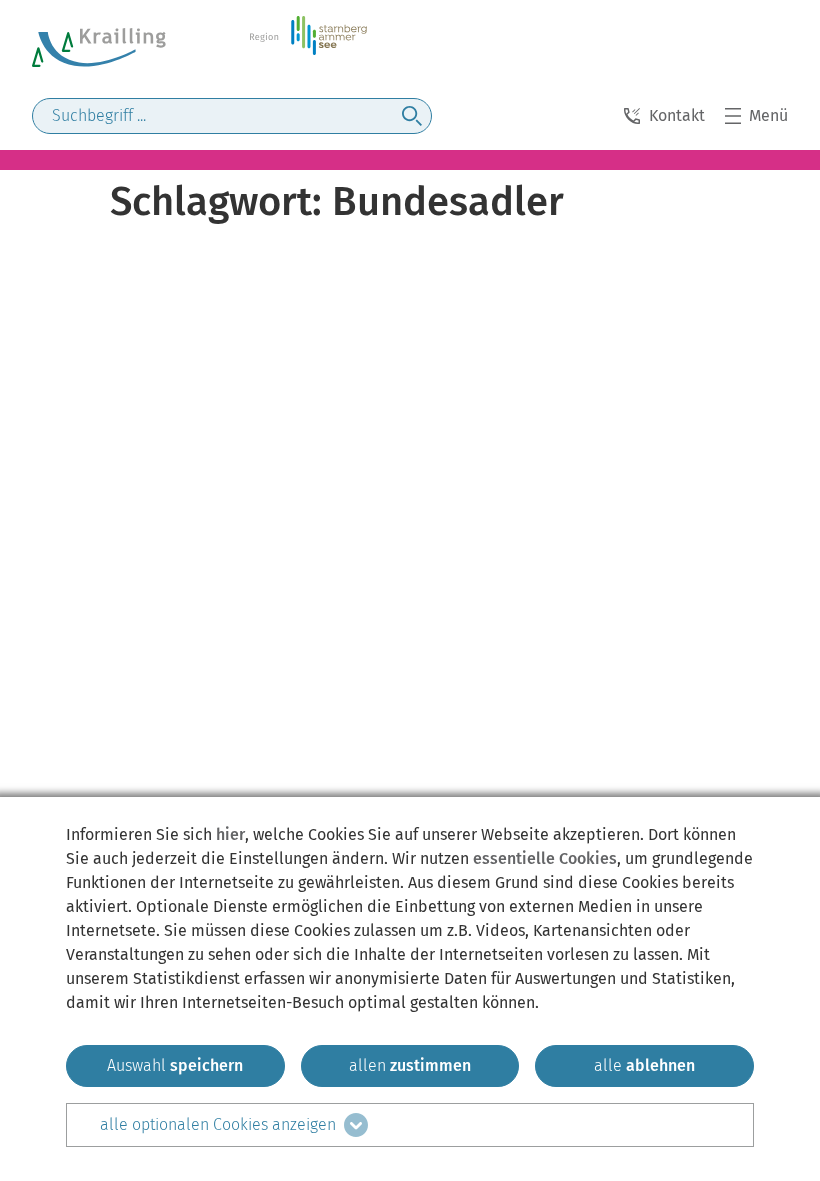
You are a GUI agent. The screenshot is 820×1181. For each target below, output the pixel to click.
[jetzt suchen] (412, 116)
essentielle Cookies (545, 858)
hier (230, 834)
